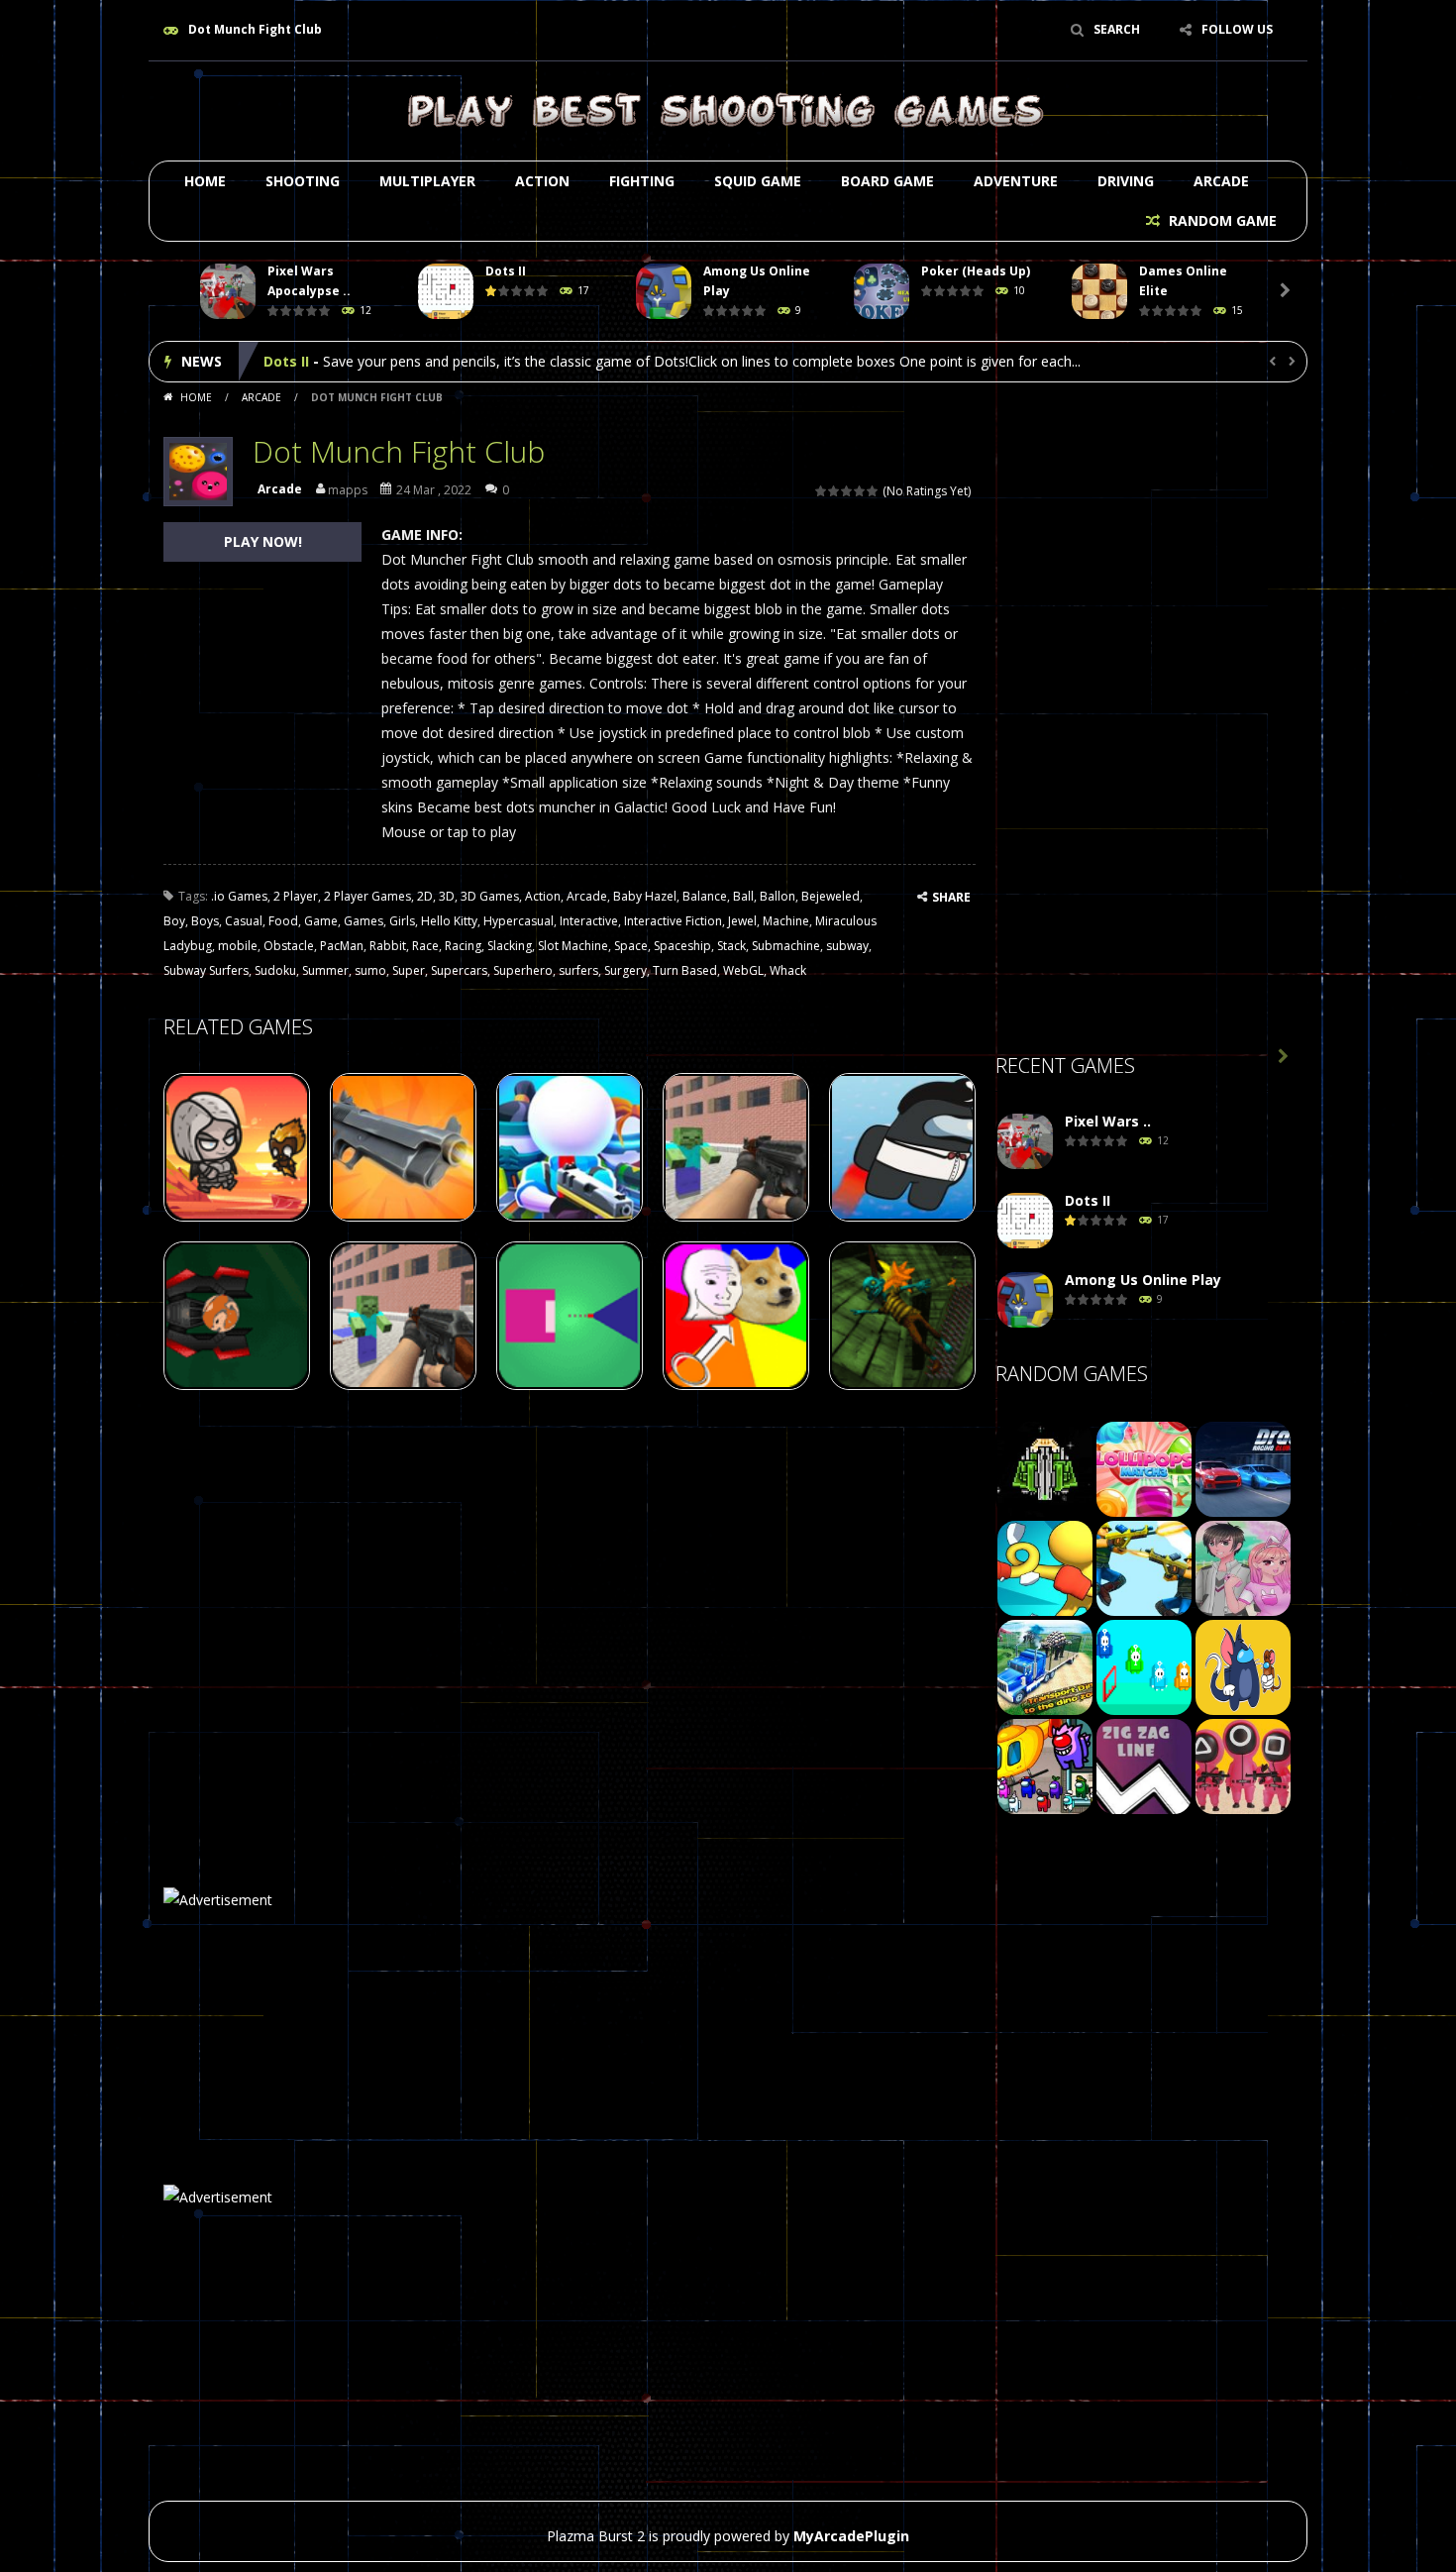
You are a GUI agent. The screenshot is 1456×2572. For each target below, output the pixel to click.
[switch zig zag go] (1144, 1765)
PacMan (342, 946)
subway (847, 946)
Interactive (589, 921)
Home (205, 181)
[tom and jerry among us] (1243, 1666)
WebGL (743, 970)
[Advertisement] (1144, 724)
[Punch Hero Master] (1045, 1567)
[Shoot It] (1144, 1567)
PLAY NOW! (263, 541)
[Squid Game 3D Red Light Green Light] (1243, 1765)
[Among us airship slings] (1045, 1765)
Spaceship (682, 946)
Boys (205, 921)
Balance (705, 896)
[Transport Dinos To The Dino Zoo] (1045, 1666)
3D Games (490, 896)
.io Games (239, 896)
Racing (463, 946)
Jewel (742, 921)
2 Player (296, 896)
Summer (325, 970)
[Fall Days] (1144, 1666)
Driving (1126, 181)
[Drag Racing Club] (1243, 1468)
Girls (402, 921)
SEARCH (1117, 29)
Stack (731, 946)
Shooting (303, 181)
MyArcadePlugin (851, 2536)
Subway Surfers (206, 970)
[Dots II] (1025, 1221)
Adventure (1016, 181)
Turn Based (685, 970)
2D (425, 896)
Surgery (625, 970)
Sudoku (275, 970)
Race (425, 946)
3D (447, 896)
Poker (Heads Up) (976, 271)
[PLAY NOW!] (228, 292)
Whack (788, 970)
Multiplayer (427, 181)
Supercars (459, 970)
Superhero (523, 970)
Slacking (510, 946)
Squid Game (758, 181)
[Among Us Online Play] (1025, 1300)
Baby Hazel (645, 896)
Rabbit (388, 946)
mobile (238, 946)
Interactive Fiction (673, 921)
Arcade (1221, 181)
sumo (370, 970)
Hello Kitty (449, 921)
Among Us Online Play (342, 361)
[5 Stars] (873, 491)
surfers (578, 970)
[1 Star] (822, 491)
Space (631, 946)
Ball (743, 896)
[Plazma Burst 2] (728, 109)
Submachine (786, 946)
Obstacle (289, 946)
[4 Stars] (860, 491)
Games (364, 921)
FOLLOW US (1237, 29)
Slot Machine (573, 946)
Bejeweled (831, 896)
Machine (786, 921)
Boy (174, 921)
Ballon (778, 896)
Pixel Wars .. (1108, 1121)
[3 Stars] (847, 491)
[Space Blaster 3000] (1045, 1468)
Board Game (887, 181)
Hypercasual (519, 921)
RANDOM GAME (1221, 220)
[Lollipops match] (1144, 1468)
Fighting (642, 181)
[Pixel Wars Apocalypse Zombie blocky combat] (1025, 1142)
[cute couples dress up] (1243, 1567)
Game (321, 921)
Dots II (506, 271)
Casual (244, 921)
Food (283, 921)
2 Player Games (367, 896)
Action (542, 181)
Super (409, 970)
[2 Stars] (834, 491)
